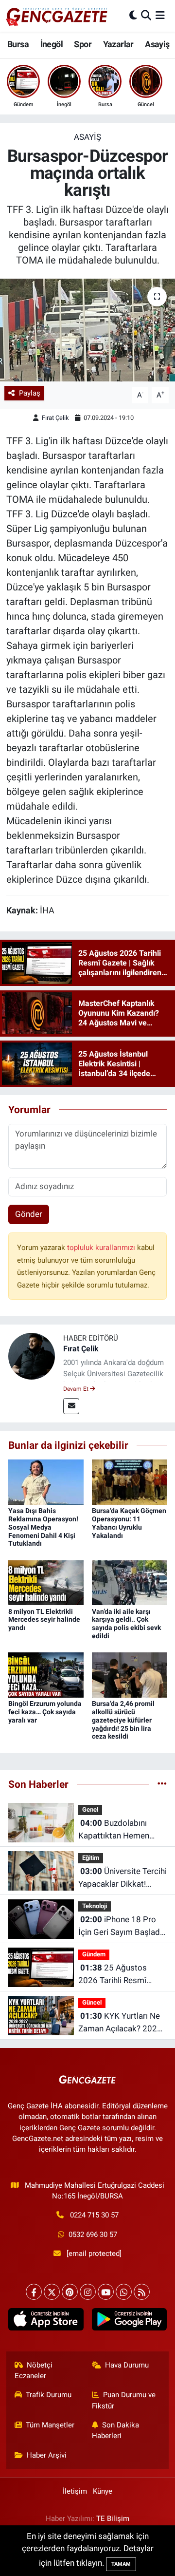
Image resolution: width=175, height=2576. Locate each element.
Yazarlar (118, 44)
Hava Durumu (127, 2365)
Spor (83, 44)
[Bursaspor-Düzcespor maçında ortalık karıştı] (87, 330)
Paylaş (30, 393)
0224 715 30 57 (94, 2215)
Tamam (121, 2564)
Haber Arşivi (47, 2455)
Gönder (29, 1214)
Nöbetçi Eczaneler (34, 2370)
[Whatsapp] (124, 2292)
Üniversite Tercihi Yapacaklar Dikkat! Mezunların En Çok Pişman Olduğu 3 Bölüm (122, 1878)
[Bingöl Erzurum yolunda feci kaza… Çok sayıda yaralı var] (46, 1674)
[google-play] (129, 2321)
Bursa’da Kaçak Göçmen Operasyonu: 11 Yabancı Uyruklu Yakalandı (129, 1523)
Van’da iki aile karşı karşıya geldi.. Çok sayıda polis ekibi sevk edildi (126, 1624)
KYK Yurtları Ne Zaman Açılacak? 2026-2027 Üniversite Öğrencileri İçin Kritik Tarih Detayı (121, 2023)
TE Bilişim (113, 2519)
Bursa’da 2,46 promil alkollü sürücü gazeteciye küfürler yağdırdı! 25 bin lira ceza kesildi (123, 1720)
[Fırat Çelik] (32, 1356)
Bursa (18, 44)
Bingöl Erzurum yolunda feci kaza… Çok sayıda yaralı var (45, 1712)
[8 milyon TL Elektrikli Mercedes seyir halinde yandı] (46, 1582)
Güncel (92, 2002)
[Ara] (146, 16)
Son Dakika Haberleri (116, 2430)
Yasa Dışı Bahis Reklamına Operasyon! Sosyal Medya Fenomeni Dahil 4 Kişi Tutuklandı (43, 1527)
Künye (103, 2491)
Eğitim (91, 1858)
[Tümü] (162, 1784)
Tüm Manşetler (50, 2425)
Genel (90, 1809)
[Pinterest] (70, 2292)
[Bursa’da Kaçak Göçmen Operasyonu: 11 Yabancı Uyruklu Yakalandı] (130, 1481)
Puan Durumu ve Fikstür (124, 2400)
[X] (52, 2292)
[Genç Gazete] (57, 16)
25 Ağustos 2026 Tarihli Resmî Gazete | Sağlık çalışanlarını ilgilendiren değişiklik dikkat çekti (121, 1975)
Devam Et (77, 1389)
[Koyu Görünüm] (133, 16)
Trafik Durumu (49, 2395)
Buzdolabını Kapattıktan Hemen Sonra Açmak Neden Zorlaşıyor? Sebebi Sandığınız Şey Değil (116, 1830)
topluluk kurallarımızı (102, 1248)
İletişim (75, 2491)
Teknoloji (95, 1906)
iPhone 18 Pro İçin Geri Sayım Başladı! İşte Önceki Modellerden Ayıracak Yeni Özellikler (121, 1926)
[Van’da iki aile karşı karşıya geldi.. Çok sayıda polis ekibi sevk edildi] (130, 1582)
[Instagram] (88, 2292)
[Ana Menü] (160, 16)
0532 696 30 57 (93, 2235)
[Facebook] (34, 2292)
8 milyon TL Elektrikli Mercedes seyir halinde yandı (44, 1620)
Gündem (94, 1954)
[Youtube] (106, 2292)
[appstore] (46, 2321)
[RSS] (142, 2292)
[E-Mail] (71, 1406)
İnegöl (52, 44)
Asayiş (157, 44)
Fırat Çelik (55, 418)
